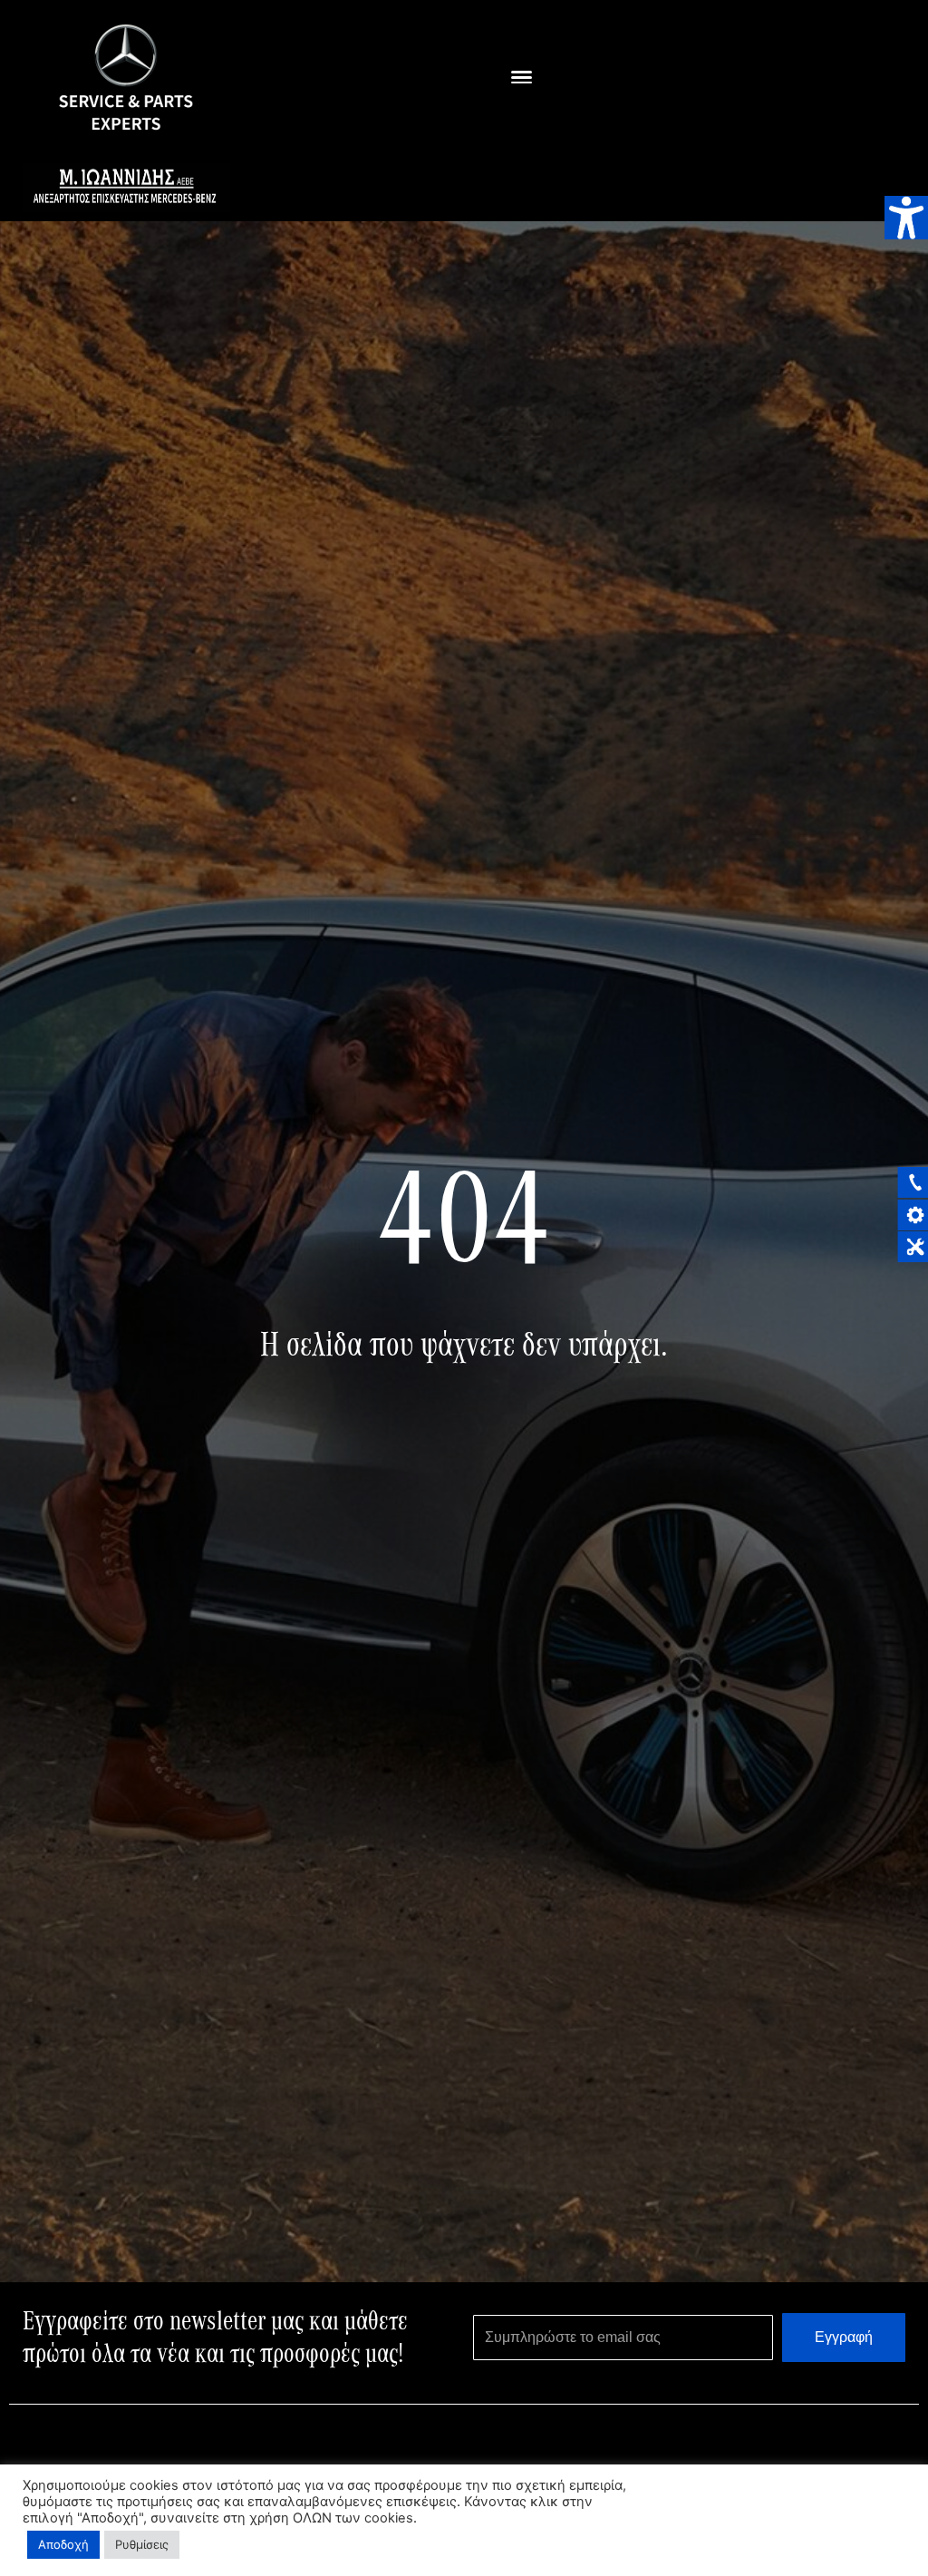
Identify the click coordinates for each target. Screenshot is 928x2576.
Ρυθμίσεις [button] (142, 2544)
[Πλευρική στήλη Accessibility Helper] (906, 218)
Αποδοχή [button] (63, 2544)
